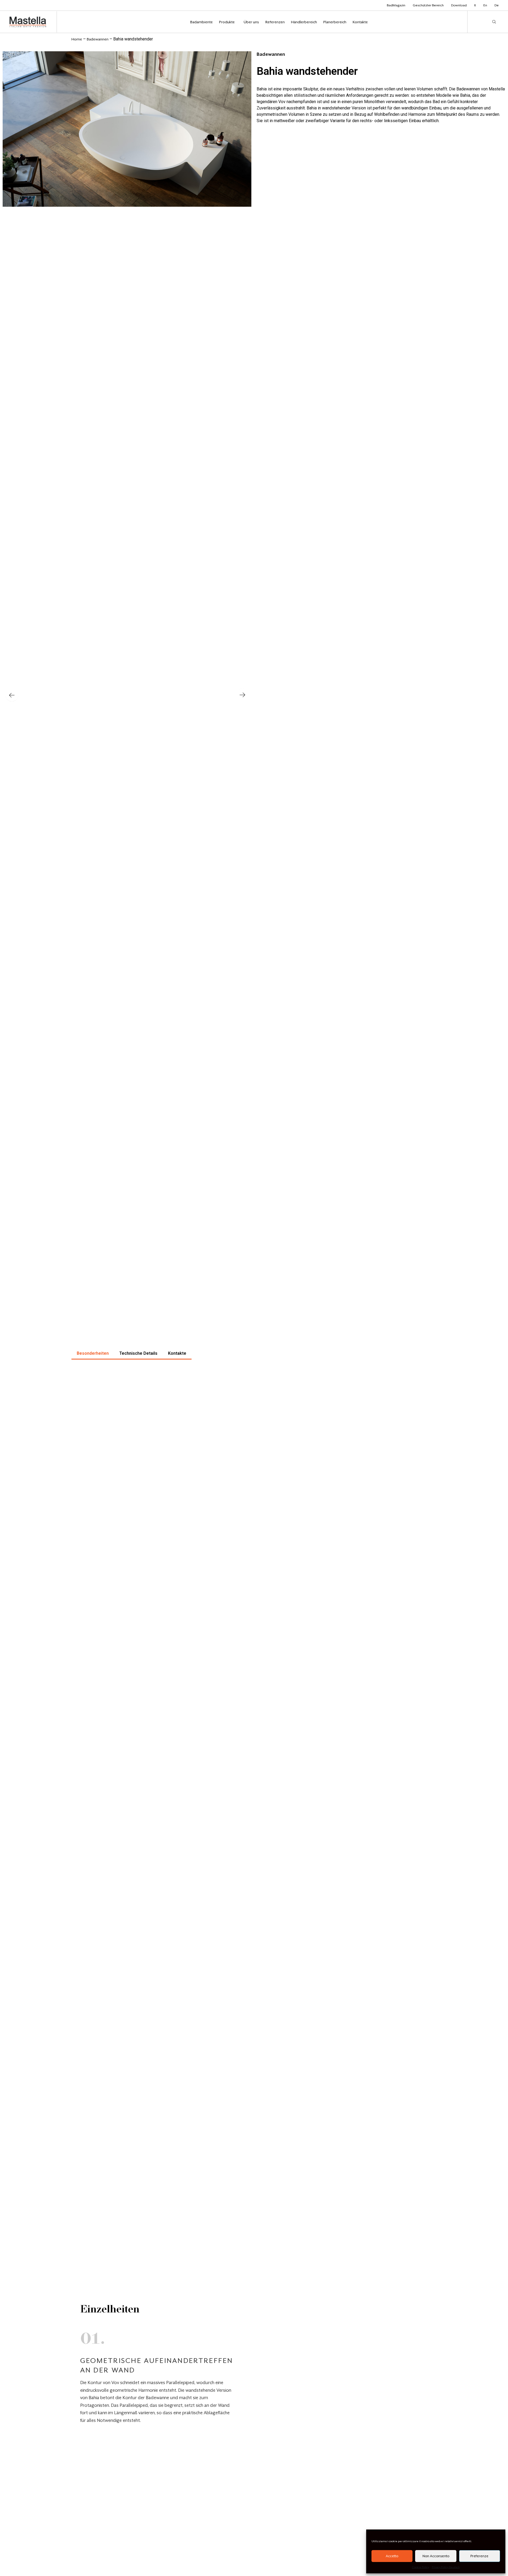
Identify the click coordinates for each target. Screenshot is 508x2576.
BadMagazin (396, 5)
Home (77, 39)
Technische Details (138, 1353)
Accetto (392, 2556)
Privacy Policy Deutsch (446, 2567)
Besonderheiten (93, 1353)
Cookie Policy (421, 2567)
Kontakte (177, 1353)
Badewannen (98, 39)
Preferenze (479, 2556)
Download (459, 5)
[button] (12, 695)
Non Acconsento (436, 2556)
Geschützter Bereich (428, 5)
